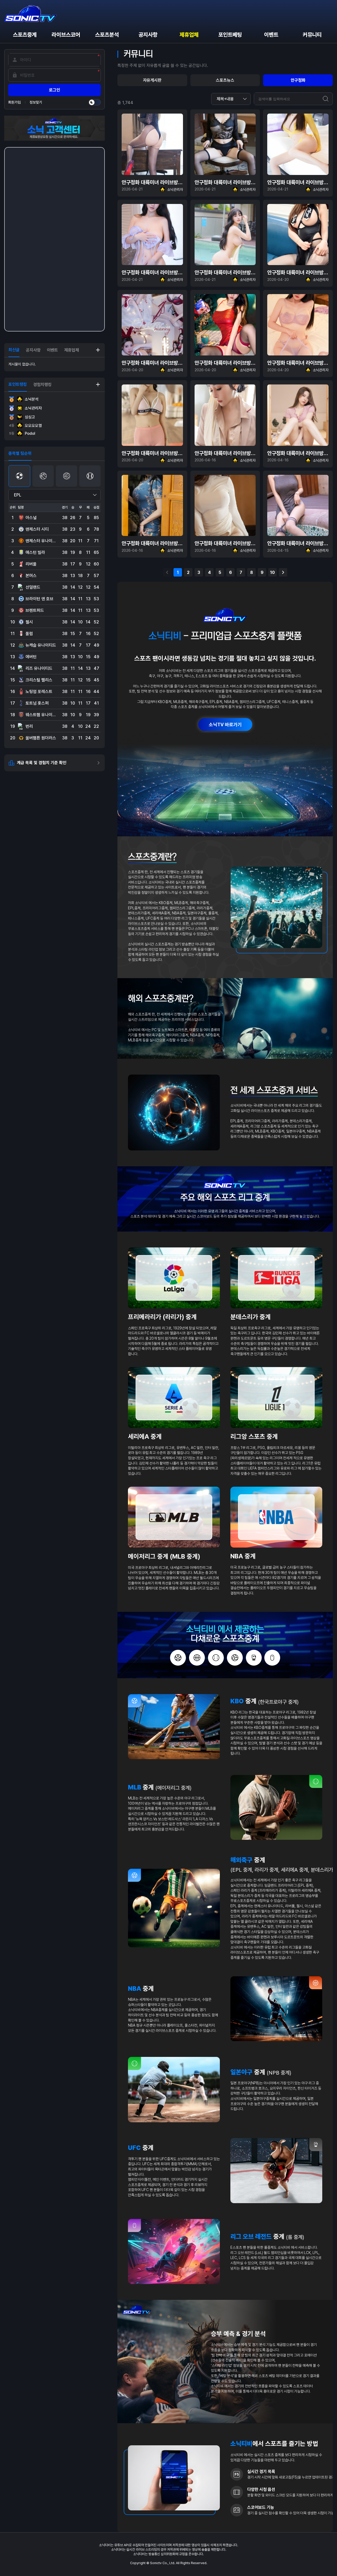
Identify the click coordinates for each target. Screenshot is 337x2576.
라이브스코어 (66, 35)
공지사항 (148, 35)
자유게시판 (152, 80)
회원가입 (14, 102)
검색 (326, 99)
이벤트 (271, 35)
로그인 (54, 90)
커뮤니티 (312, 35)
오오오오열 (25, 426)
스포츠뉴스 (225, 80)
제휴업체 (189, 35)
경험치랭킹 (42, 385)
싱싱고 (30, 417)
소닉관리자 (33, 408)
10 (272, 572)
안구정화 (298, 80)
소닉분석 (32, 399)
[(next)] (283, 572)
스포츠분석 (107, 35)
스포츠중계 (25, 35)
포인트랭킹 (18, 384)
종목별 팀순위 (20, 453)
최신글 (14, 350)
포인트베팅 (230, 35)
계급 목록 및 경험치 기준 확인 (42, 763)
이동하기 (98, 350)
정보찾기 (36, 102)
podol (22, 433)
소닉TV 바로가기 (225, 724)
